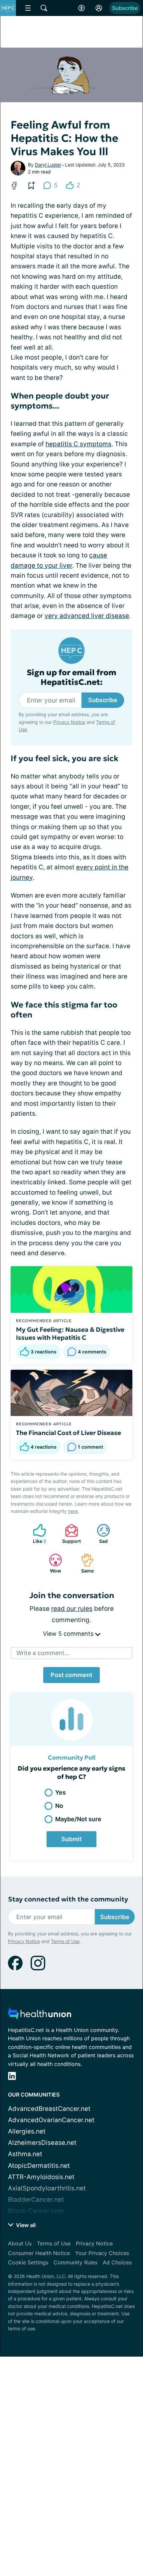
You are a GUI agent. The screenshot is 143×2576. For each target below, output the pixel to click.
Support (70, 1534)
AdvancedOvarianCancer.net (51, 2120)
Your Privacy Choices (102, 2253)
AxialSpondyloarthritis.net (47, 2188)
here (73, 1511)
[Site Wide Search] (44, 8)
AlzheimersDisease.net (42, 2143)
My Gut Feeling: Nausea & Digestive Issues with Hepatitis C (70, 1333)
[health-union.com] (40, 2015)
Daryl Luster (48, 165)
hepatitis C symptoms (78, 444)
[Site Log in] (99, 8)
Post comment (71, 1675)
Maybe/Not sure (78, 1819)
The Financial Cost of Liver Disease (69, 1433)
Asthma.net (25, 2154)
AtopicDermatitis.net (39, 2166)
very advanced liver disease (87, 616)
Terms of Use (65, 1941)
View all (25, 2225)
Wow (52, 1563)
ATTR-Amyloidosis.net (41, 2177)
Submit (71, 1839)
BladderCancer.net (36, 2200)
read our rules (72, 1609)
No (59, 1806)
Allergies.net (27, 2131)
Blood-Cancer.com (36, 2211)
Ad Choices (117, 2262)
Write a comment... (43, 1653)
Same (84, 1563)
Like (36, 1534)
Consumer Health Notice (39, 2253)
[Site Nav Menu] (28, 8)
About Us (20, 2243)
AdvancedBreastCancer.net (49, 2109)
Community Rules (75, 2262)
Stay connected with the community (68, 1899)
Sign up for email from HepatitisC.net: (71, 678)
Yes (61, 1792)
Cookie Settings (28, 2262)
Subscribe (125, 8)
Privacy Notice (69, 722)
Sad (99, 1534)
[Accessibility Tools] (81, 8)
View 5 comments (69, 1634)
